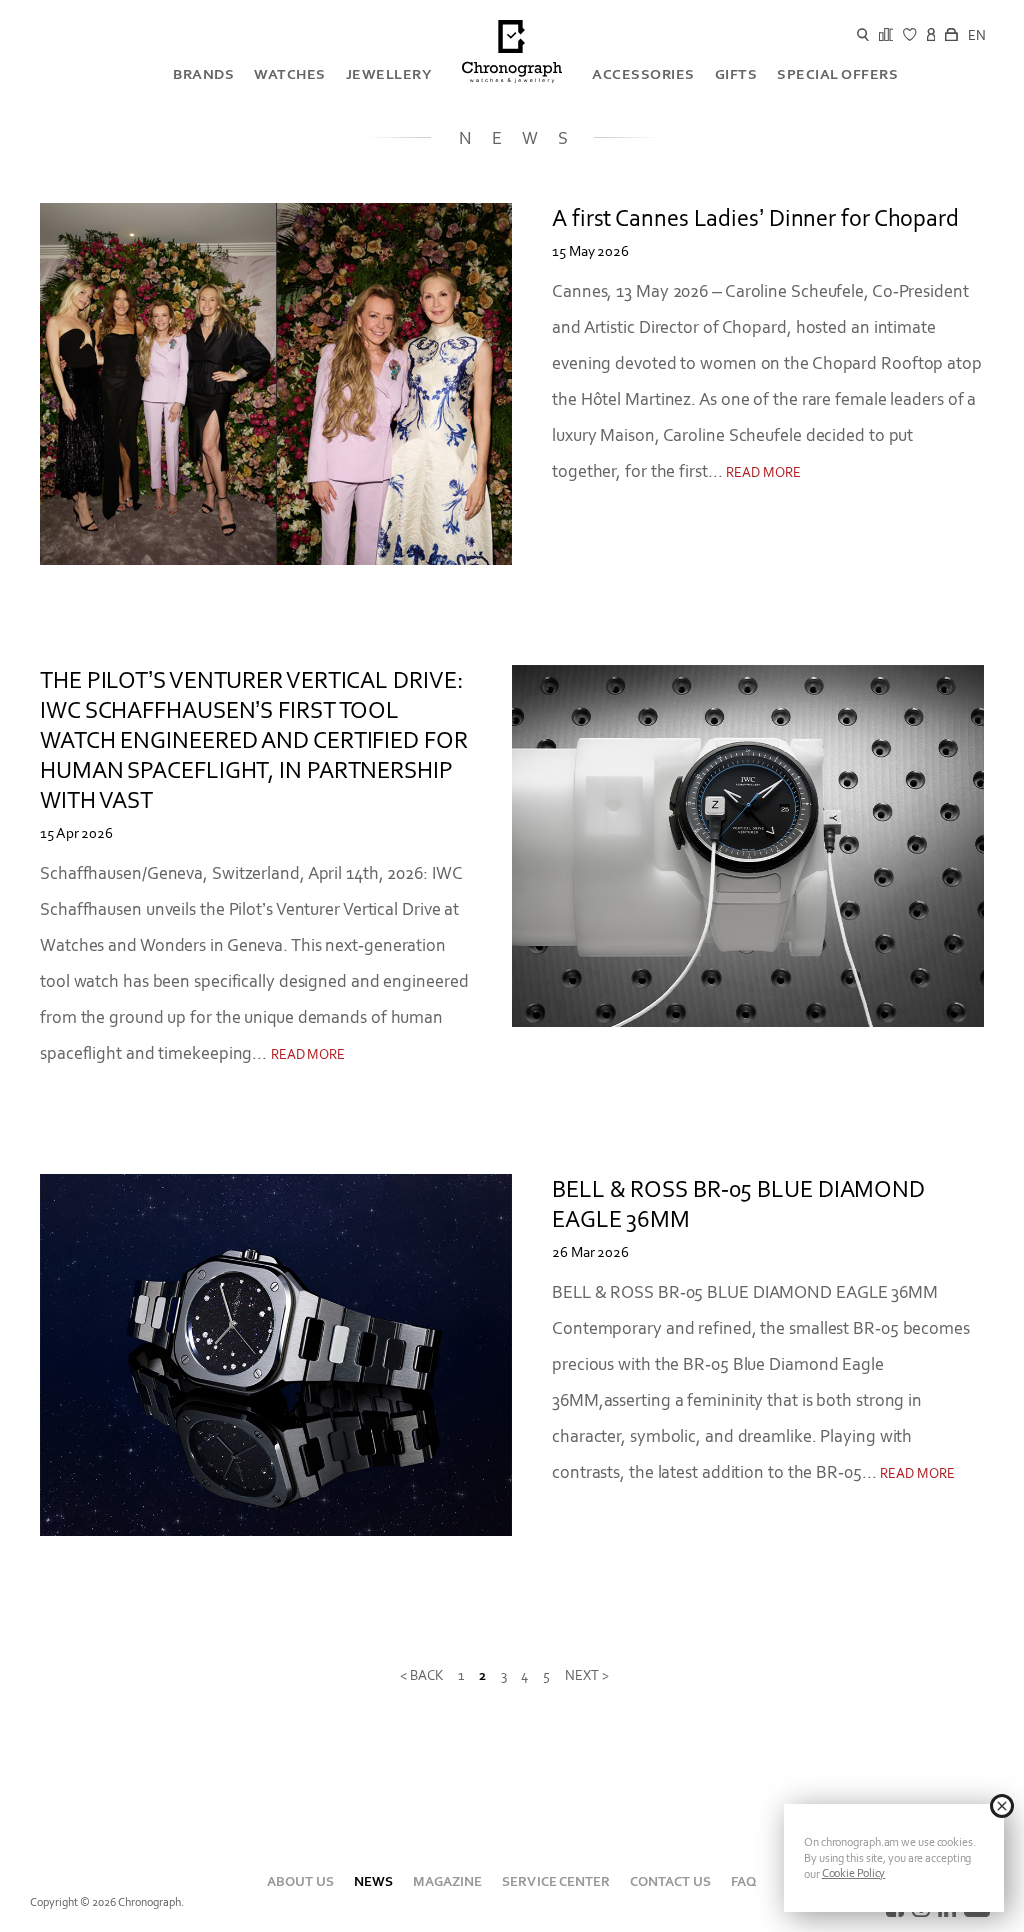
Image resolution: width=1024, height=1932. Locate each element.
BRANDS (203, 74)
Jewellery (389, 74)
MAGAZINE (447, 1881)
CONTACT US (670, 1881)
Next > (586, 1675)
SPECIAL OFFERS (837, 74)
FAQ (744, 1881)
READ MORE (763, 472)
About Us (300, 1881)
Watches (290, 74)
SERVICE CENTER (555, 1881)
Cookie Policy (854, 1873)
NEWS (373, 1881)
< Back (421, 1675)
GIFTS (736, 74)
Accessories (643, 74)
